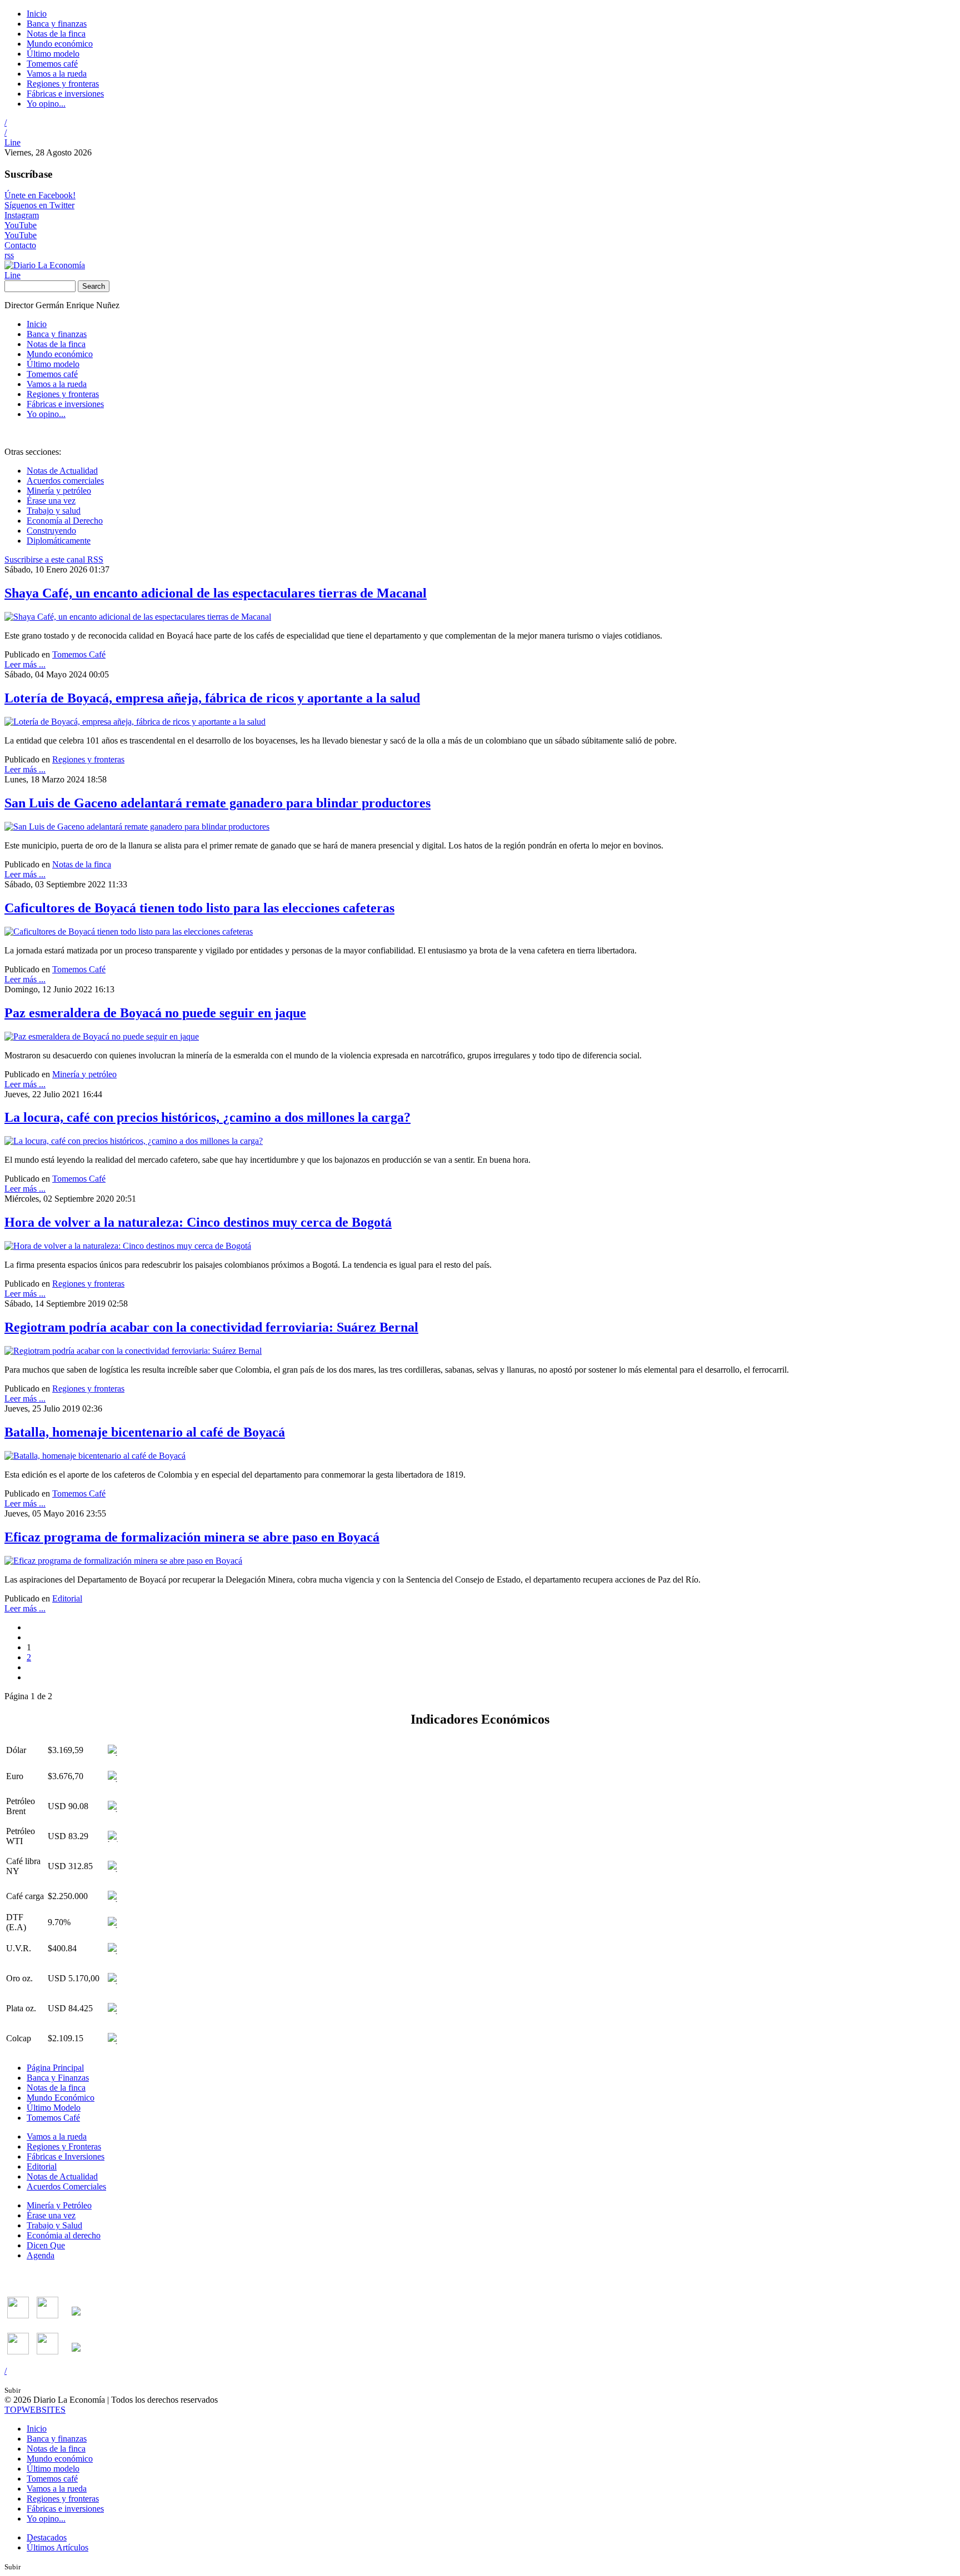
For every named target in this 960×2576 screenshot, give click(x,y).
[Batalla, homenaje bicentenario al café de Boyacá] (95, 1456)
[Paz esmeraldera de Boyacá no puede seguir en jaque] (102, 1036)
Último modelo (53, 54)
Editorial (67, 1598)
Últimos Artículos (57, 2547)
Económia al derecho (64, 2235)
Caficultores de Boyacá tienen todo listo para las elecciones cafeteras (199, 908)
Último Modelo (54, 2108)
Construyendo (51, 531)
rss (9, 255)
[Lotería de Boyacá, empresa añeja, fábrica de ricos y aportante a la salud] (135, 722)
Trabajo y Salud (54, 2225)
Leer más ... (25, 664)
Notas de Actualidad (62, 471)
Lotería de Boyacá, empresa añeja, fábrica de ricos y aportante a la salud (212, 698)
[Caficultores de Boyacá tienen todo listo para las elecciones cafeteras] (129, 932)
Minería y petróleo (59, 491)
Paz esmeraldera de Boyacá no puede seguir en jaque (155, 1013)
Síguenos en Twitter (39, 205)
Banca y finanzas (57, 24)
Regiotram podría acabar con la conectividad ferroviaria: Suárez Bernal (211, 1327)
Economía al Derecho (65, 521)
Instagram (22, 215)
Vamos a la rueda (57, 74)
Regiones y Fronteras (64, 2146)
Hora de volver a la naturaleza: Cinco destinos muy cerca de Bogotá (198, 1222)
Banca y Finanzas (58, 2078)
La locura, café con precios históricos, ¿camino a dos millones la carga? (207, 1117)
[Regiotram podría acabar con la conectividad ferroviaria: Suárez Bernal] (133, 1351)
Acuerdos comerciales (65, 481)
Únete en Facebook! (40, 195)
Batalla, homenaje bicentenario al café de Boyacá (145, 1432)
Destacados (47, 2537)
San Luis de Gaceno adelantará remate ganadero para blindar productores (217, 803)
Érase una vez (51, 501)
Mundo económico (60, 44)
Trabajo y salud (54, 511)
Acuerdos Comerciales (66, 2186)
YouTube (21, 225)
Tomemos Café (79, 654)
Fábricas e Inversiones (66, 2156)
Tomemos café (52, 64)
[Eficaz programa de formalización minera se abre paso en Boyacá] (123, 1561)
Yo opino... (46, 104)
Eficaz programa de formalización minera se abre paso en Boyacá (192, 1537)
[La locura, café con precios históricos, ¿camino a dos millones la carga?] (134, 1141)
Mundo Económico (61, 2098)
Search (94, 286)
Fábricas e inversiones (65, 94)
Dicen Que (46, 2245)
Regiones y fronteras (63, 84)
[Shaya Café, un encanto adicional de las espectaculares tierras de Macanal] (138, 617)
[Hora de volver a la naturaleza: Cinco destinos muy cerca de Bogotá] (128, 1246)
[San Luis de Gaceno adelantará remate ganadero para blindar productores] (137, 827)
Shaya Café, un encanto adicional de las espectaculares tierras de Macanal (216, 593)
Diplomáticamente (59, 541)
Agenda (41, 2255)
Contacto (20, 245)
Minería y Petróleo (59, 2205)
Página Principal (55, 2068)
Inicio (37, 14)
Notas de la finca (56, 34)
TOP (35, 2410)
